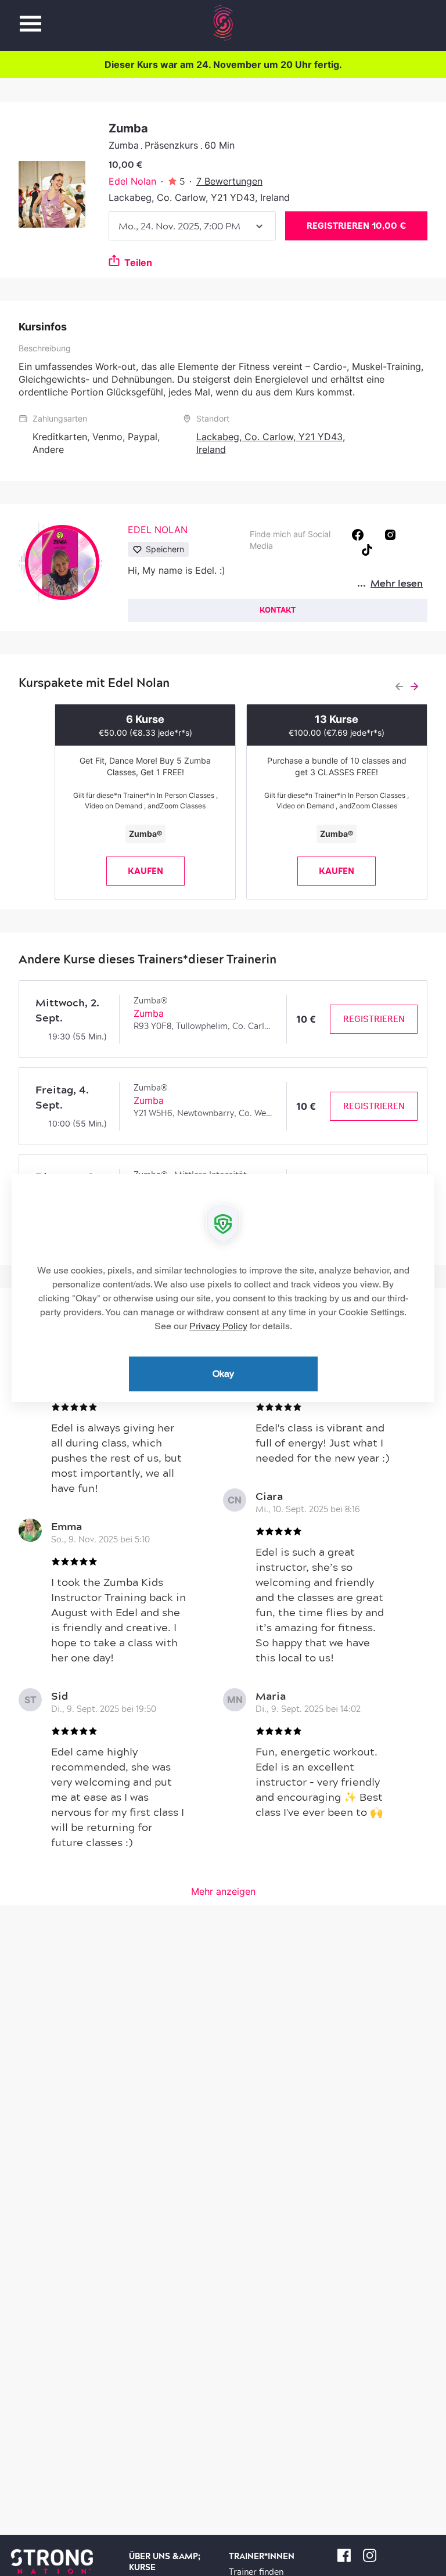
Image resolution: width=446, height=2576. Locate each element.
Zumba (149, 1013)
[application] (223, 1288)
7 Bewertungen (229, 181)
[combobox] (192, 226)
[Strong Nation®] (223, 23)
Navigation (30, 17)
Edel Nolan (132, 181)
